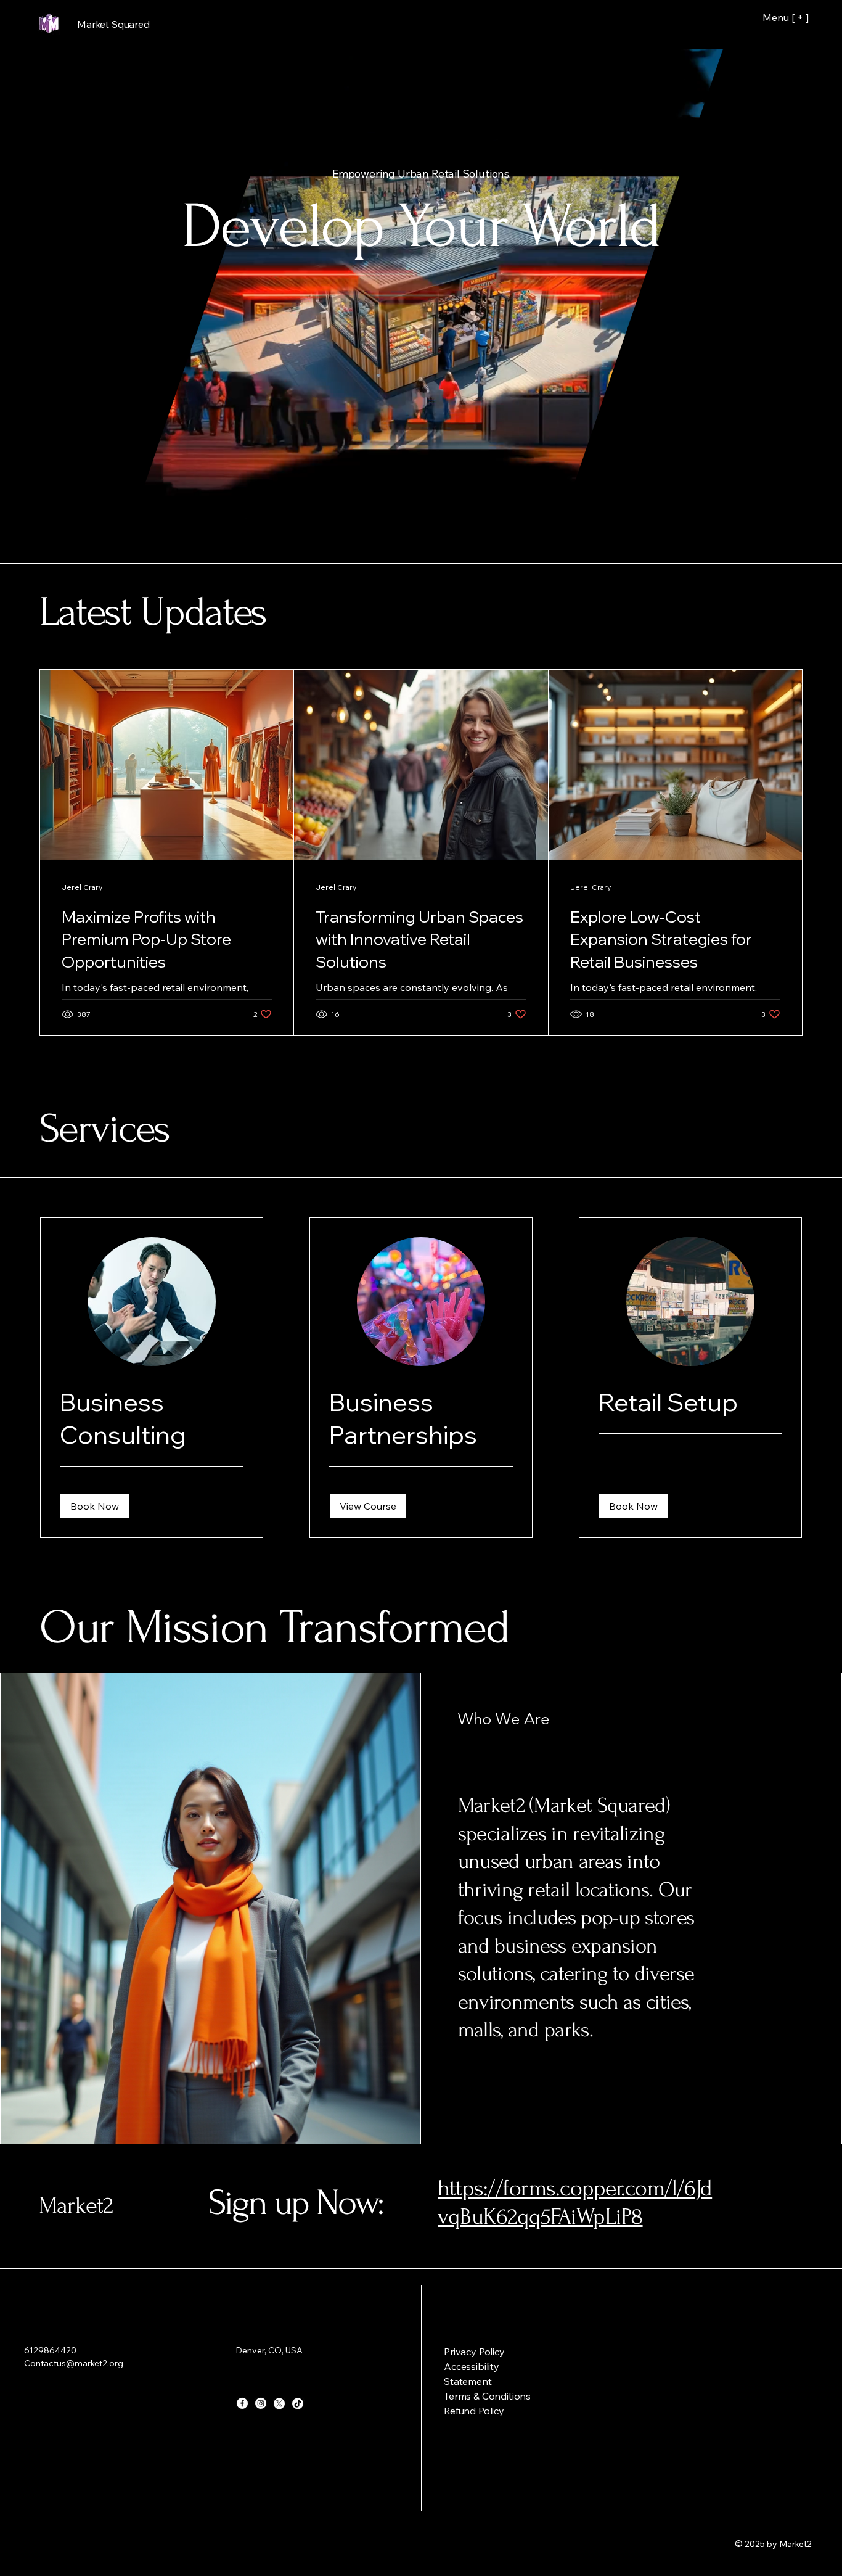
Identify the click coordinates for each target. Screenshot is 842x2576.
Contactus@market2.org (74, 2363)
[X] (279, 2403)
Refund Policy (474, 2411)
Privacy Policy (474, 2352)
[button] (707, 546)
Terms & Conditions (487, 2396)
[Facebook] (242, 2403)
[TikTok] (298, 2403)
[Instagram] (261, 2403)
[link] (152, 1418)
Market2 (76, 2206)
